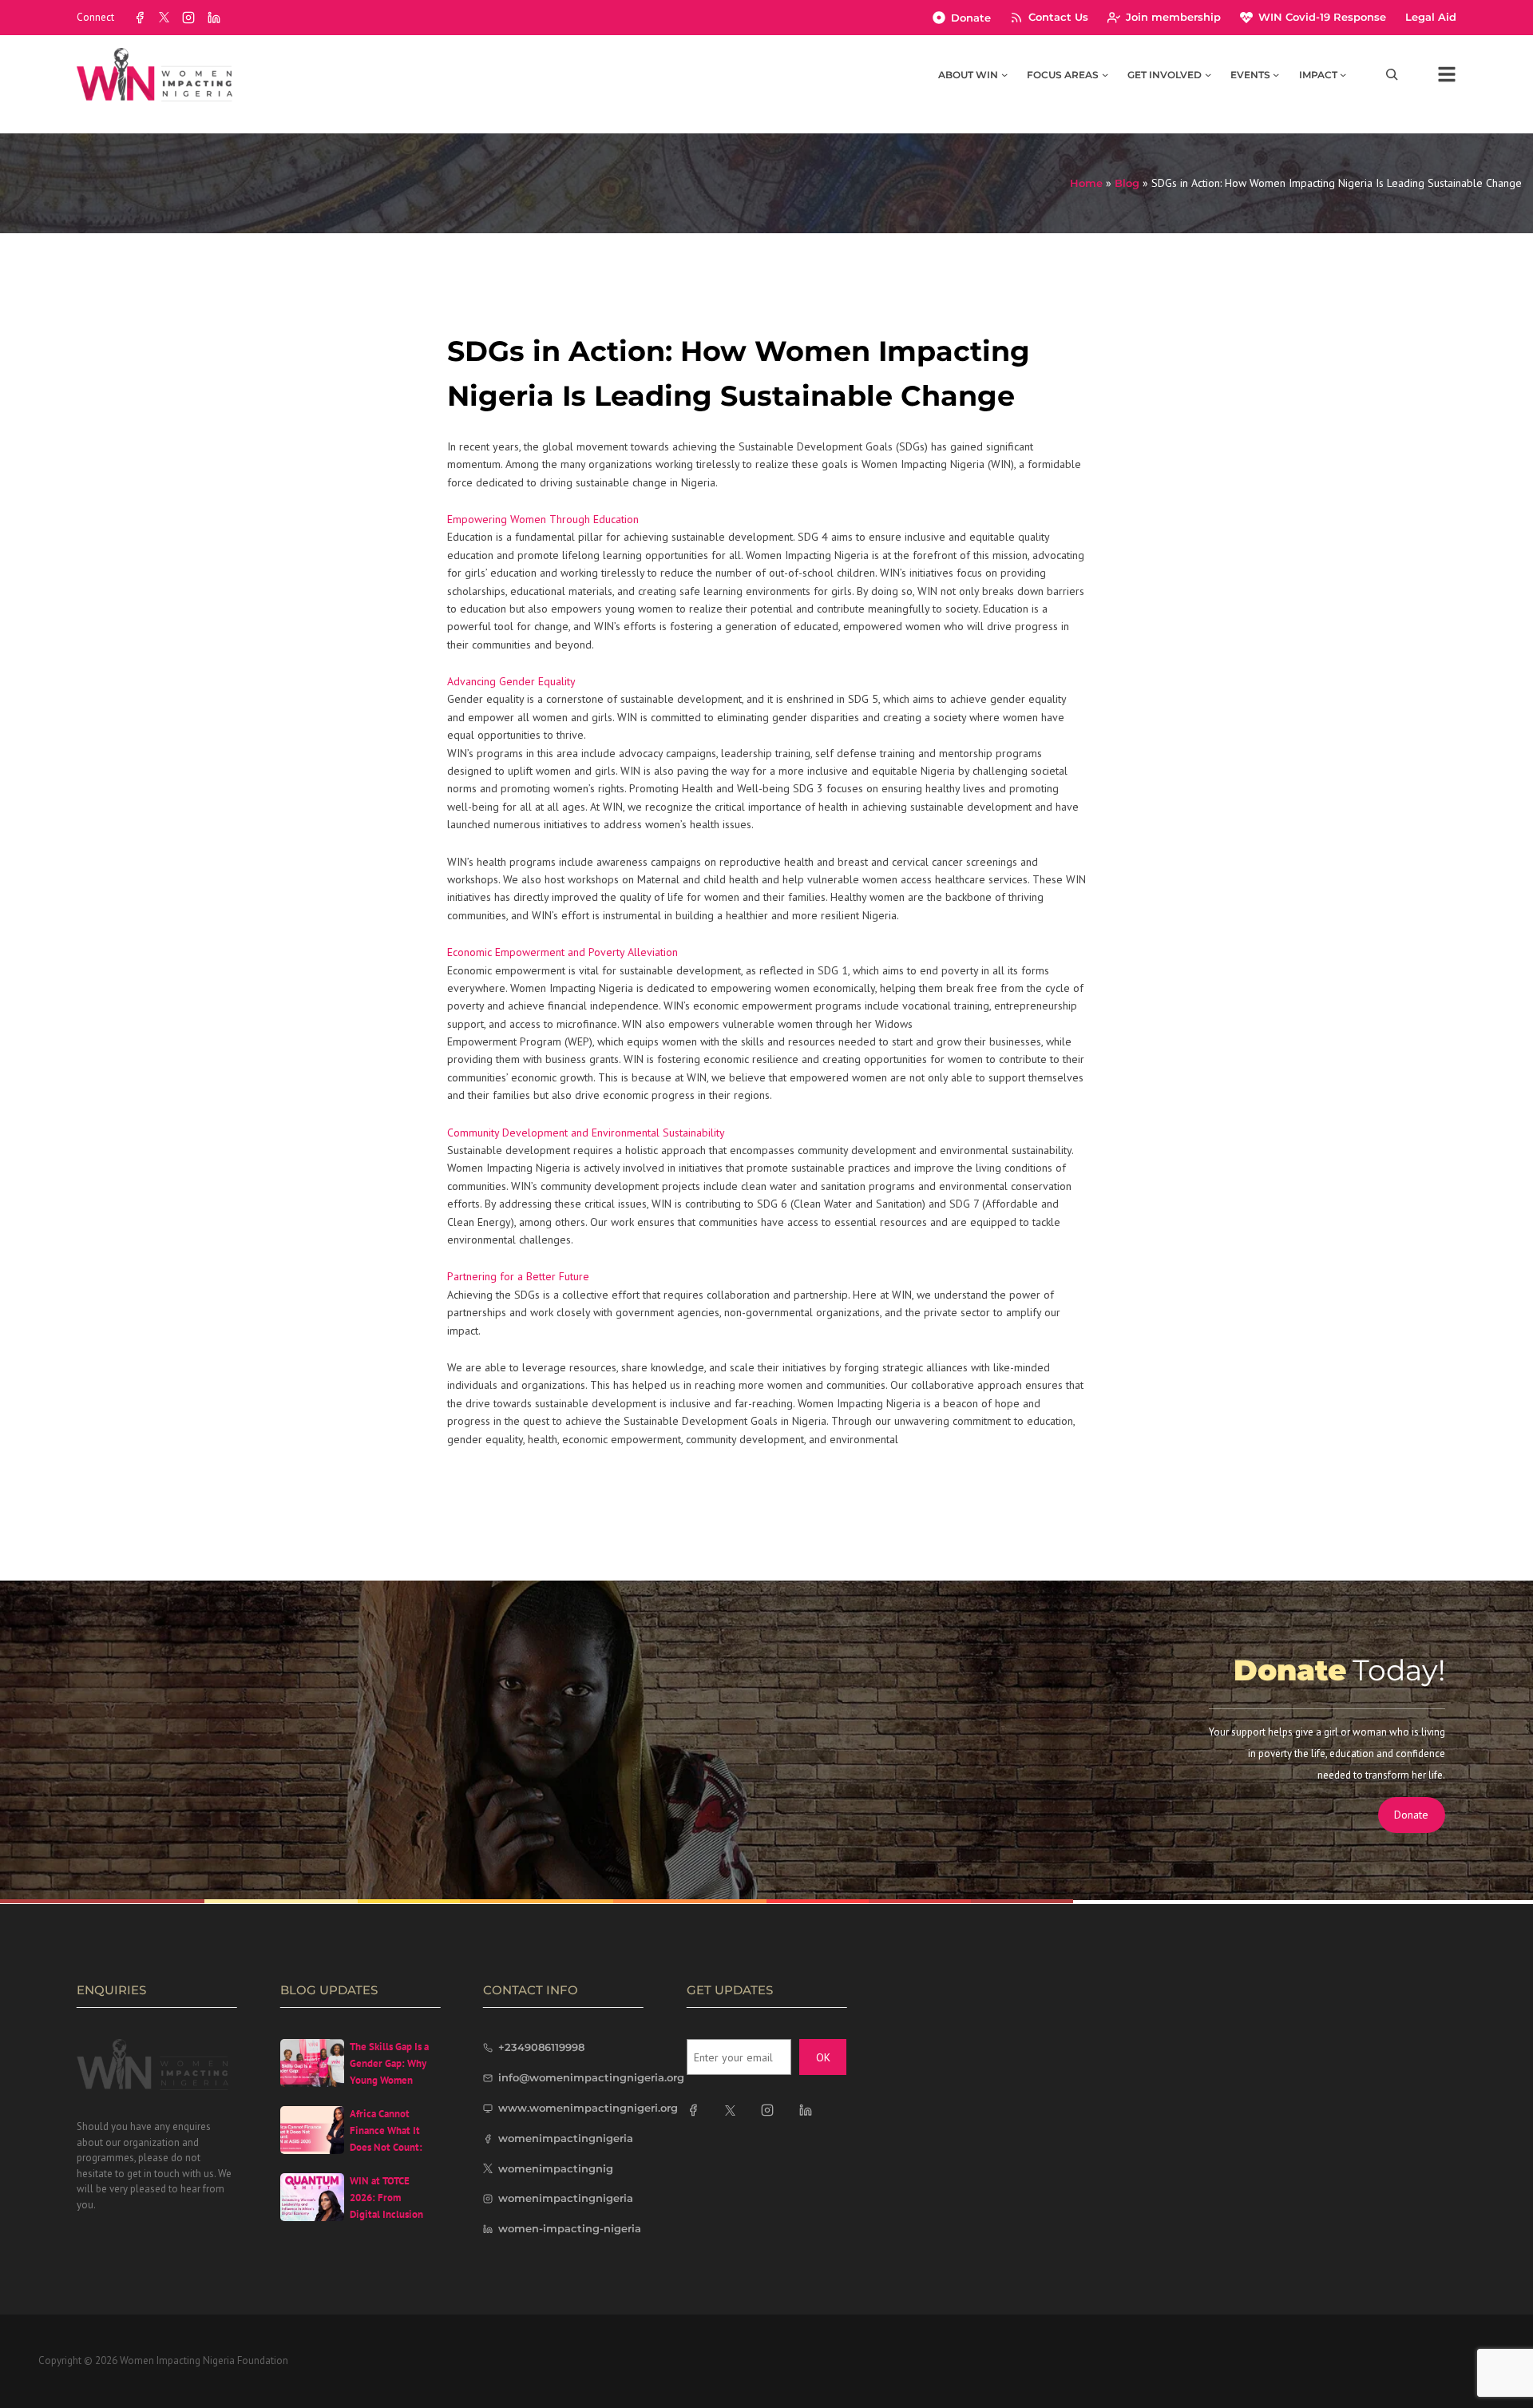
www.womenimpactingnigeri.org (588, 2108)
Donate (971, 18)
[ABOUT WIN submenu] (1004, 74)
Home (1086, 183)
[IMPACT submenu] (1343, 74)
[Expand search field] (1392, 75)
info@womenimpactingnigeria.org (591, 2077)
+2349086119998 (541, 2047)
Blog (1127, 183)
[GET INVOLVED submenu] (1208, 74)
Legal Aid (1431, 17)
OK (823, 2057)
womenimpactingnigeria (566, 2138)
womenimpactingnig (556, 2168)
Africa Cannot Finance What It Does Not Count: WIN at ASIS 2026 (388, 2138)
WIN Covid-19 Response (1322, 17)
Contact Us (1058, 17)
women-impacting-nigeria (570, 2228)
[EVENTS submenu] (1276, 74)
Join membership (1173, 17)
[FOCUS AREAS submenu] (1105, 74)
